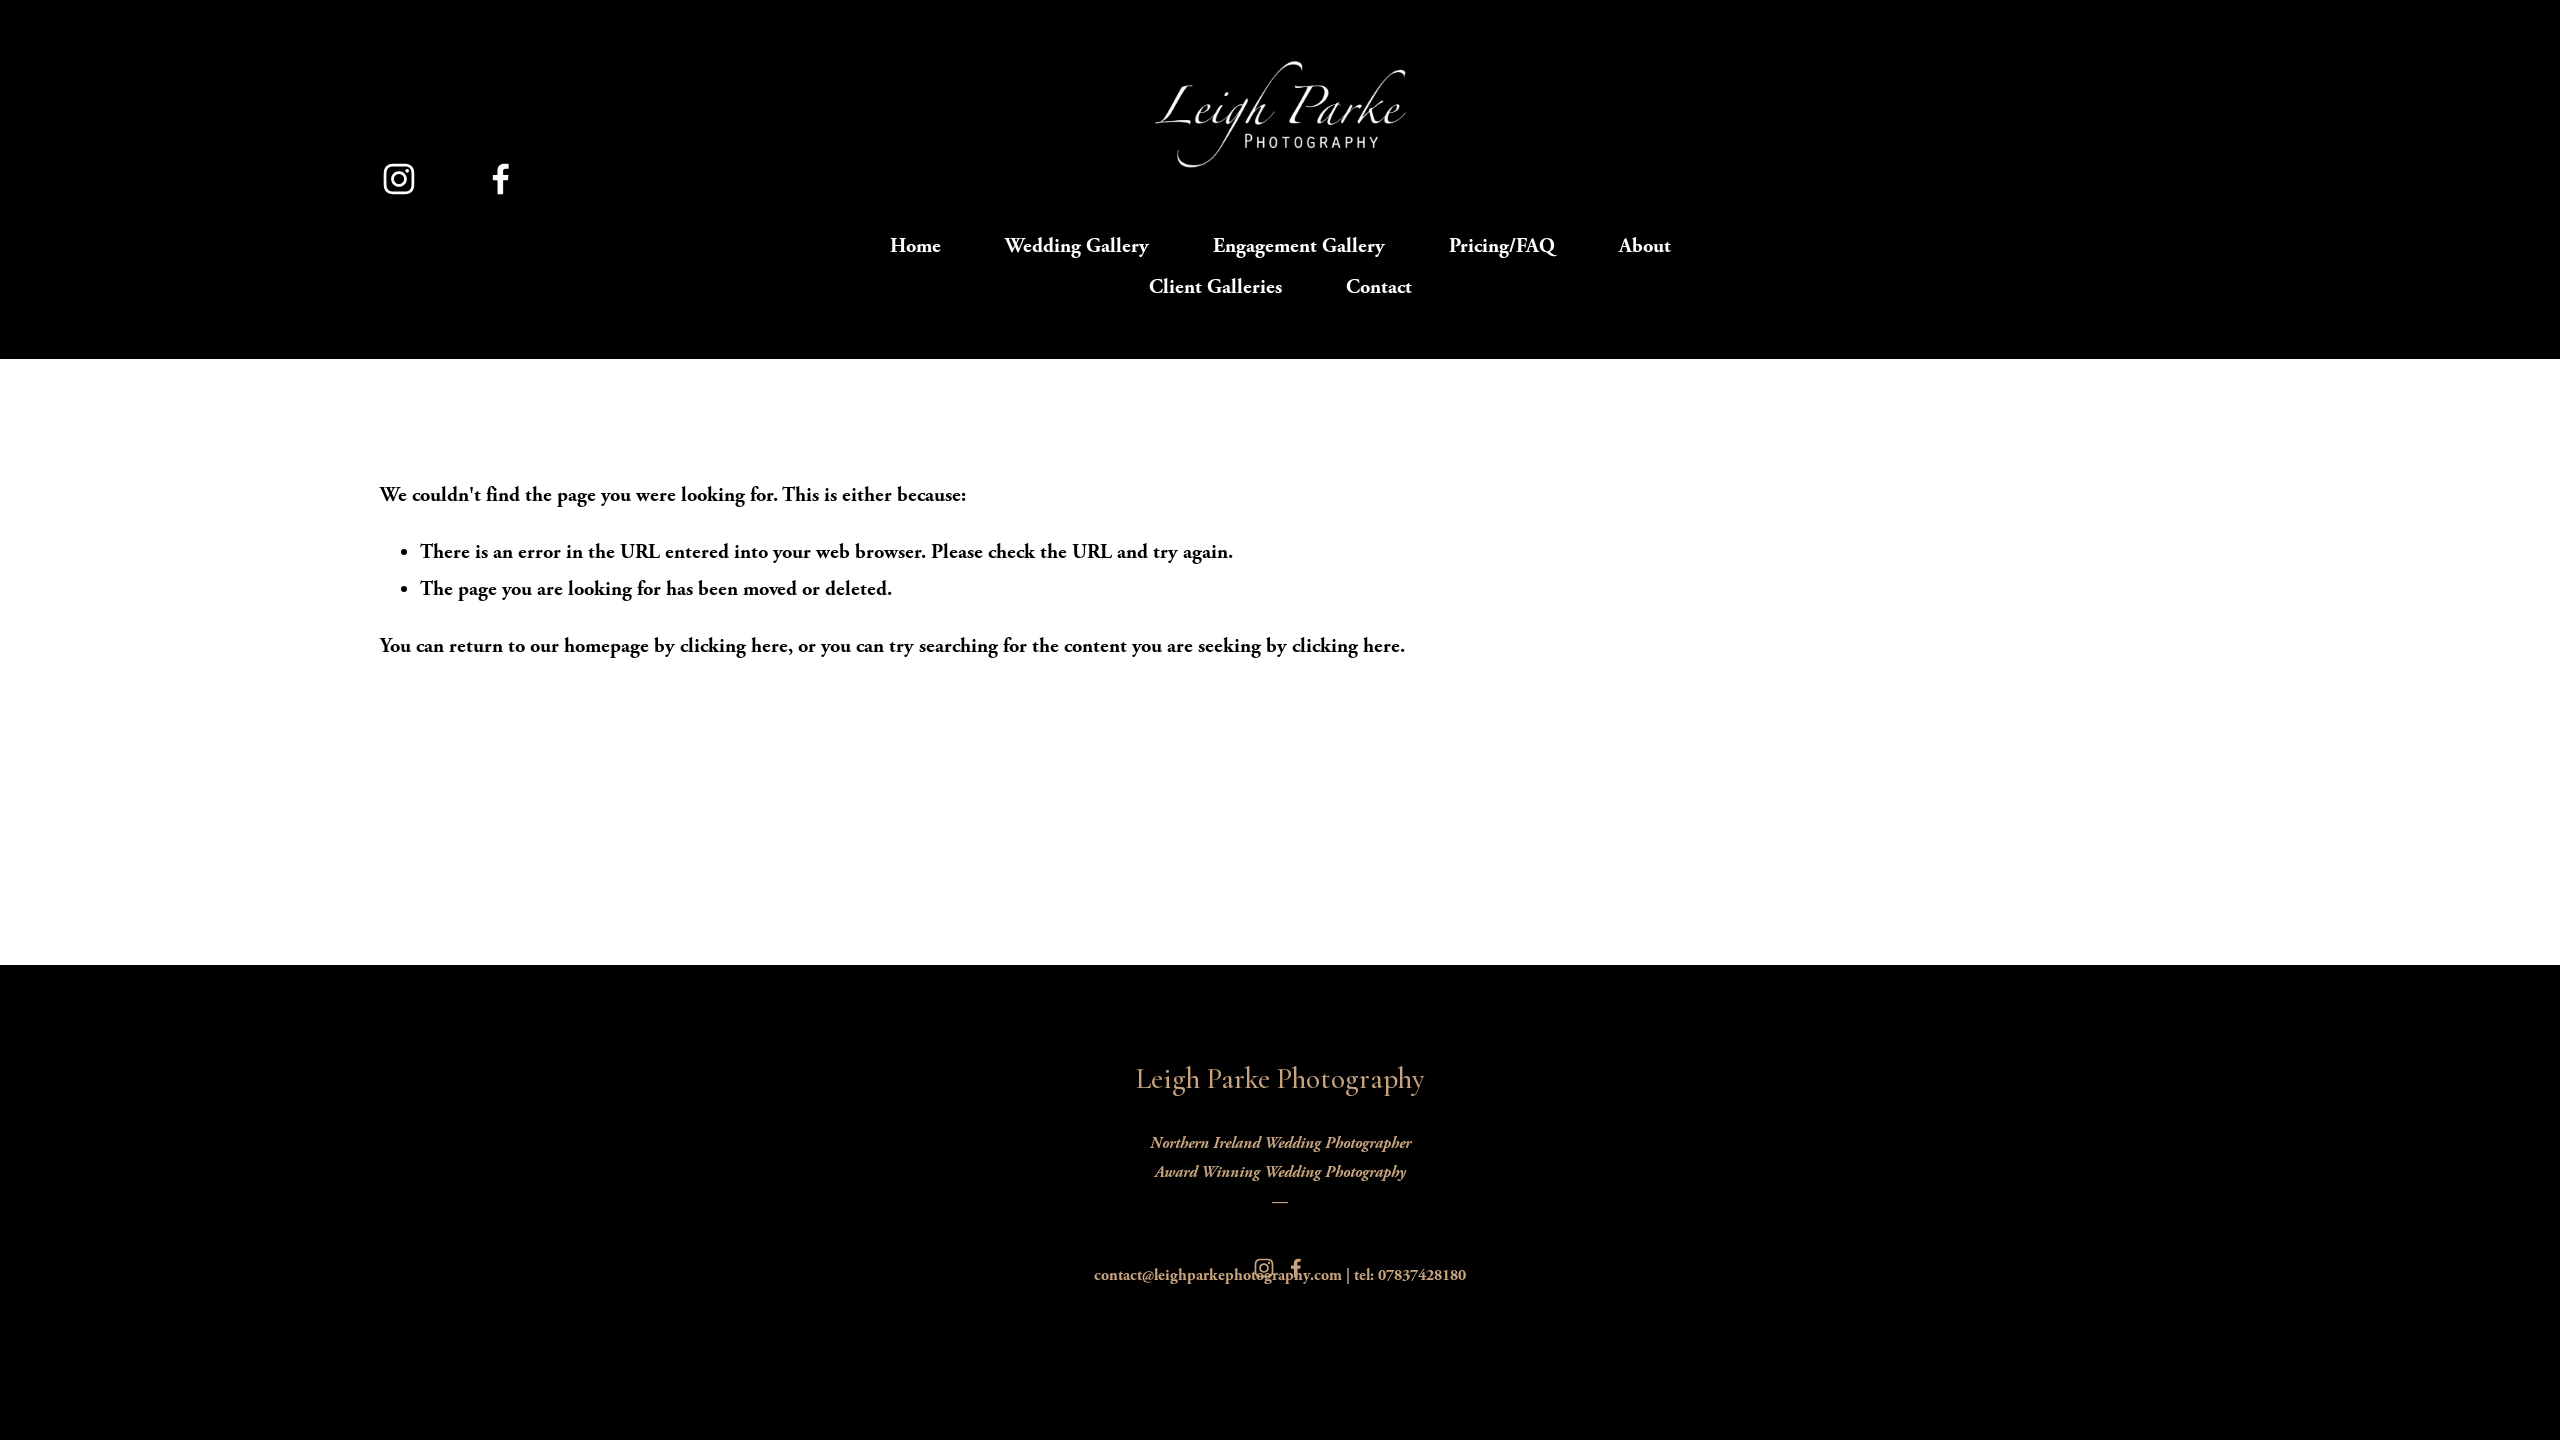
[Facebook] (501, 179)
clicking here (734, 646)
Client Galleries (1215, 287)
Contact (1379, 287)
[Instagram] (399, 179)
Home (915, 246)
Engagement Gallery (1299, 246)
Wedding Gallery (1077, 246)
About (1645, 246)
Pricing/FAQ (1502, 246)
